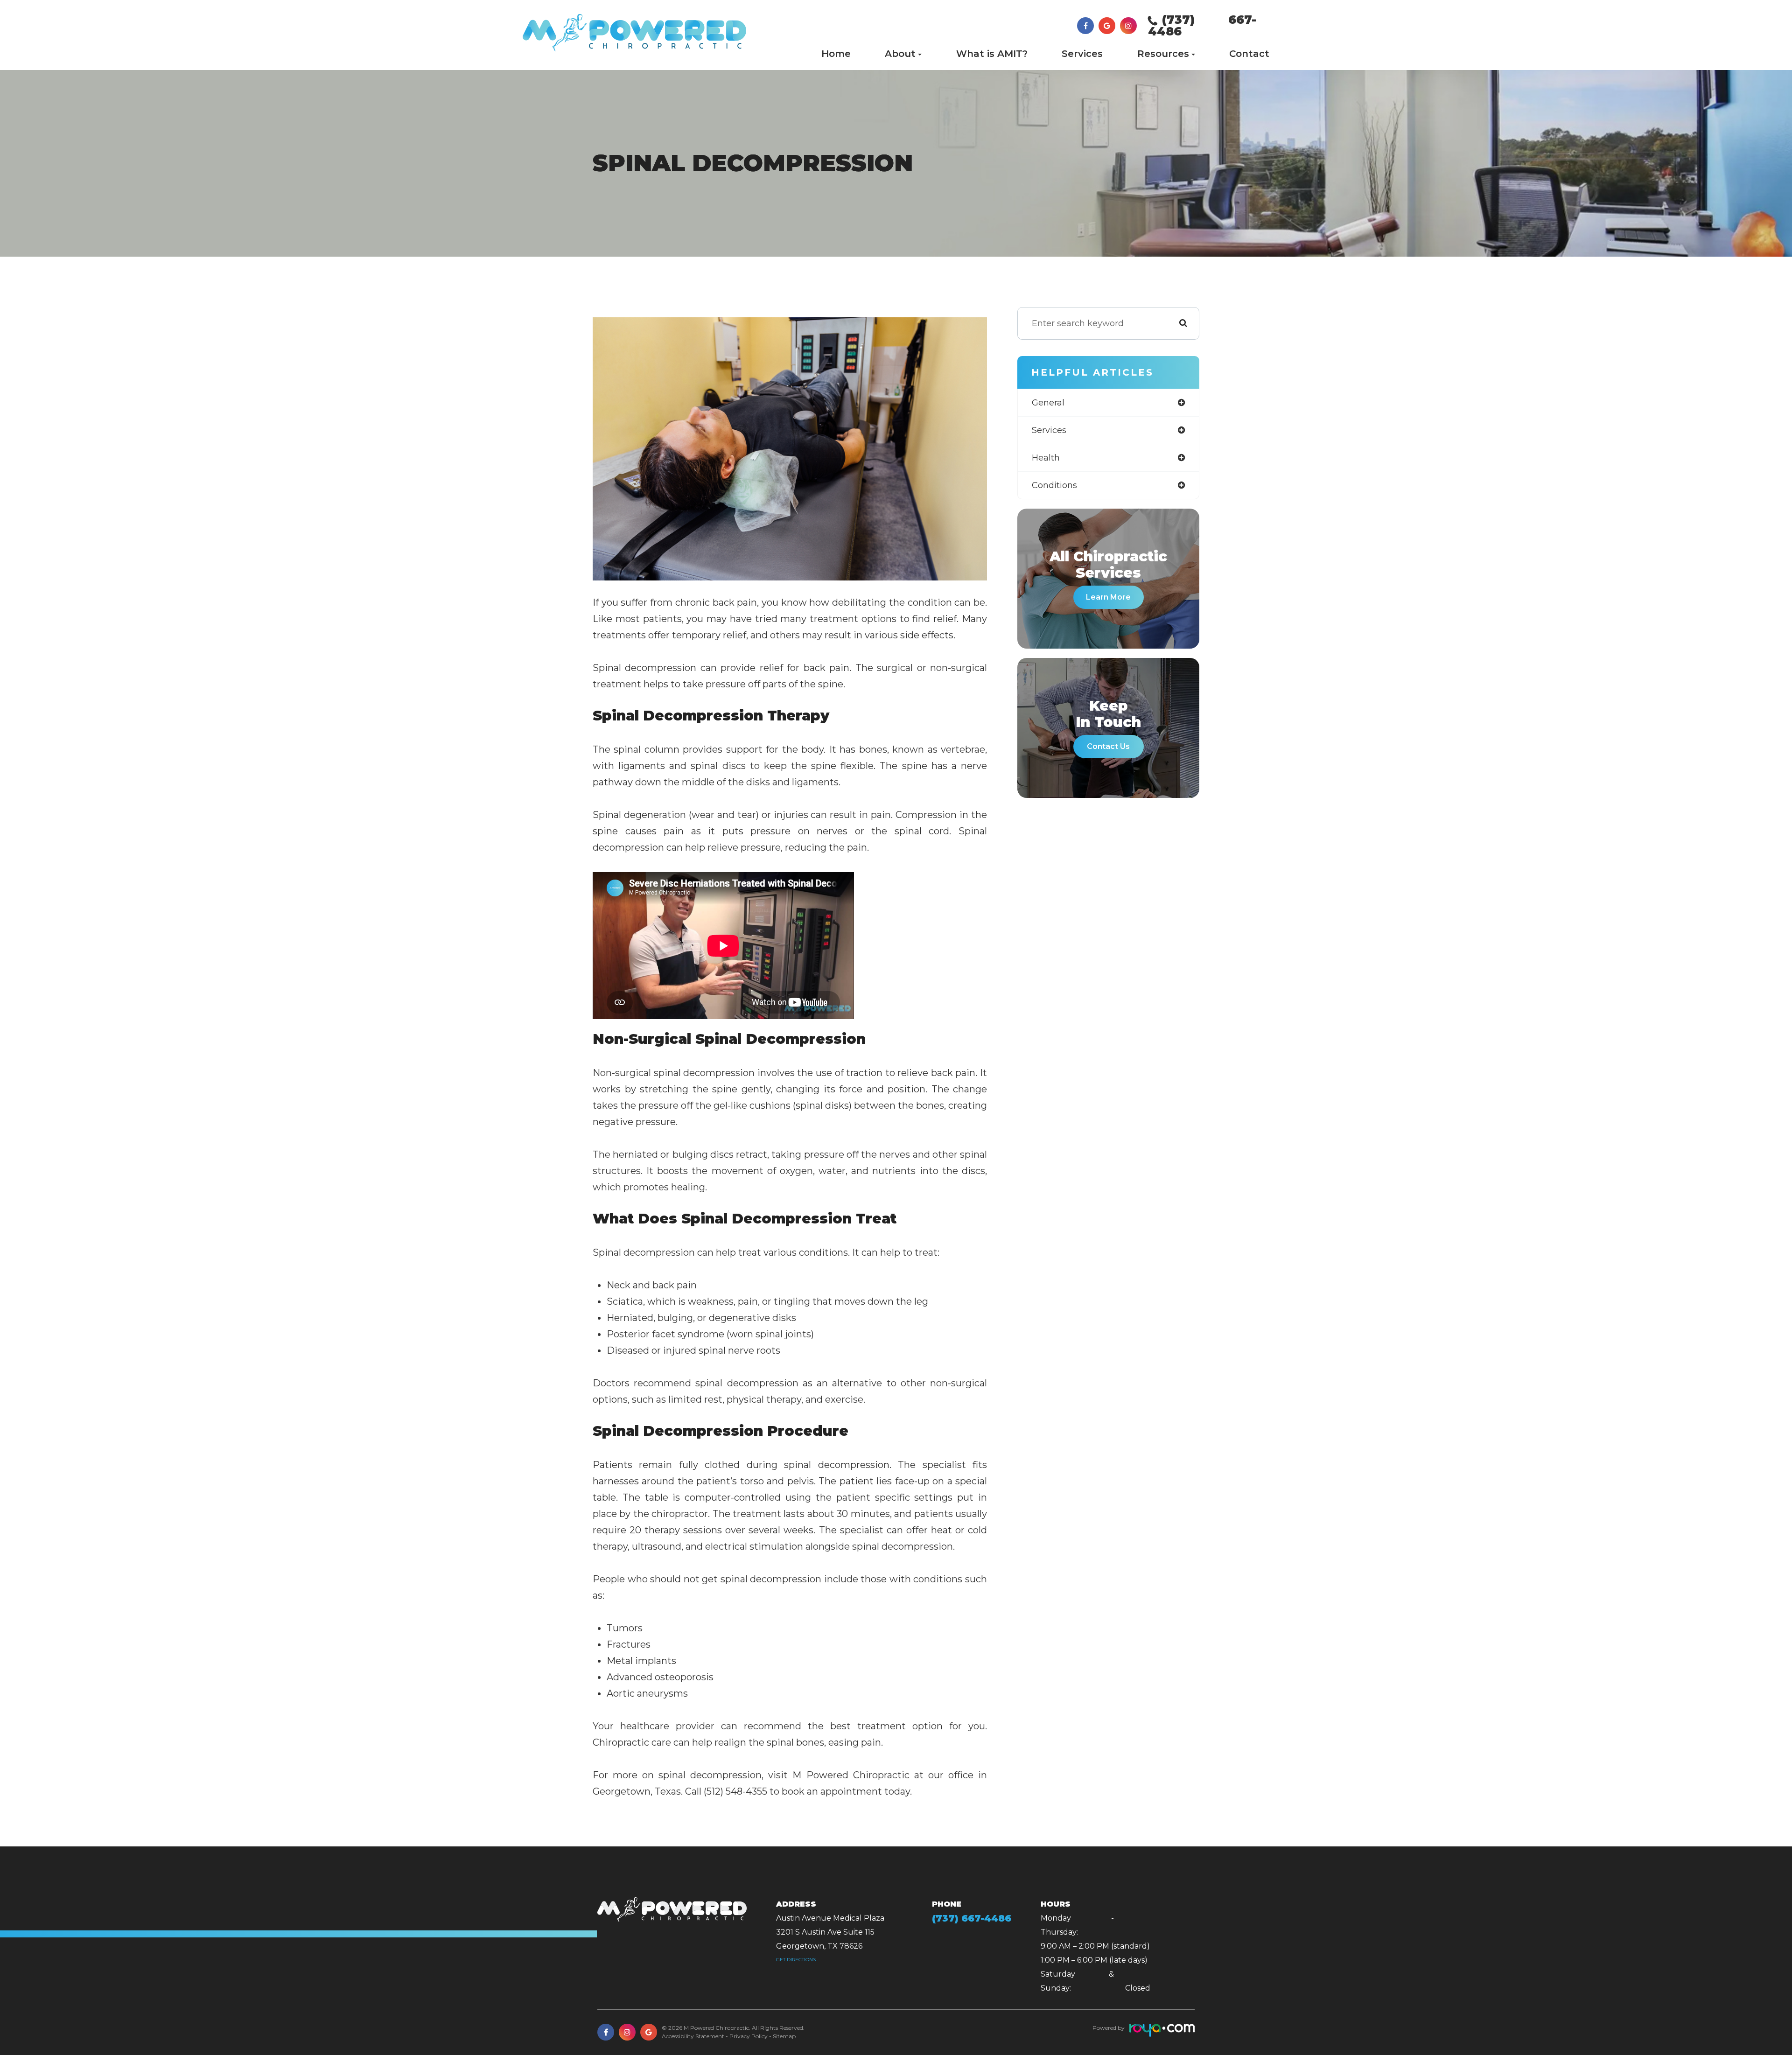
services (1049, 430)
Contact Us (1108, 746)
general (1048, 403)
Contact (1249, 54)
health (1046, 458)
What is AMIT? (992, 54)
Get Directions (796, 1960)
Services (1082, 54)
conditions (1054, 485)
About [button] (900, 54)
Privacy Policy (749, 2036)
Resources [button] (1163, 54)
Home (836, 54)
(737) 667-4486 (1202, 25)
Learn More (1108, 597)
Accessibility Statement (693, 2036)
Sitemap (784, 2036)
